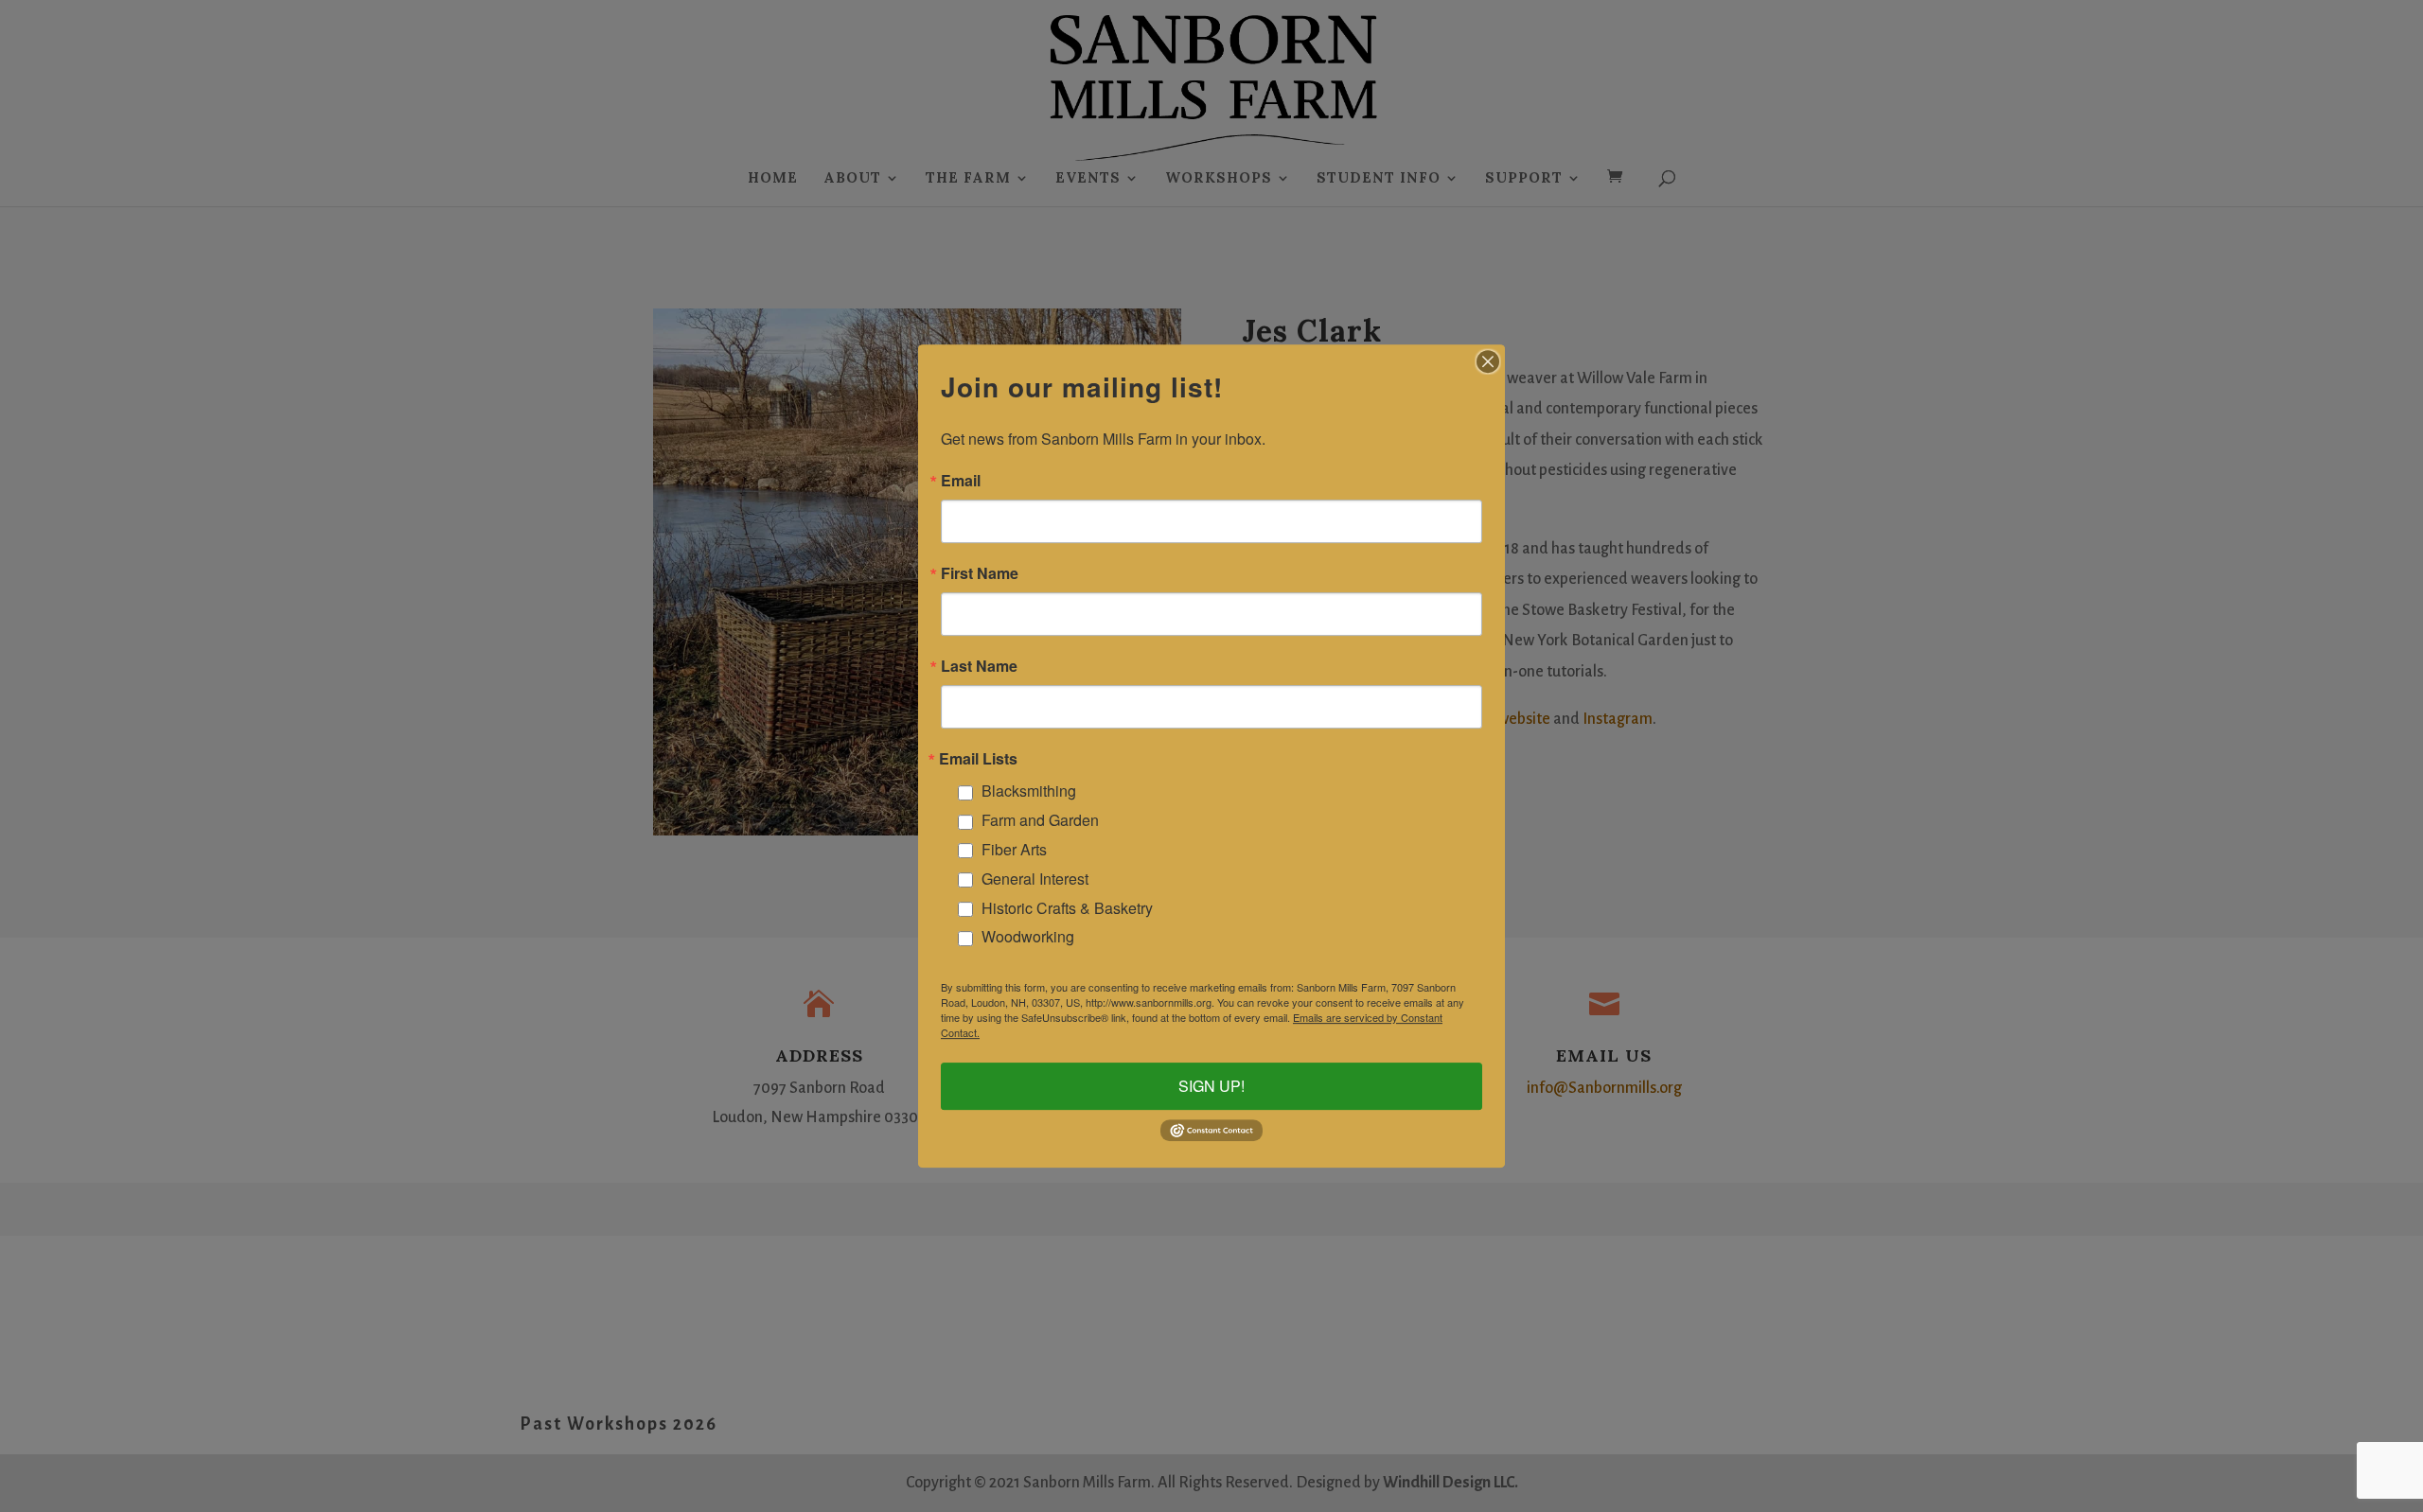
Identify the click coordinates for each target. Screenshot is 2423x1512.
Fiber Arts (1014, 849)
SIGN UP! (1211, 1086)
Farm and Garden (1040, 820)
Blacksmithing (1029, 791)
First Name (980, 573)
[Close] (1488, 361)
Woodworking (1028, 937)
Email (961, 481)
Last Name (979, 666)
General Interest (1035, 879)
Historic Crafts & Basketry (1067, 908)
